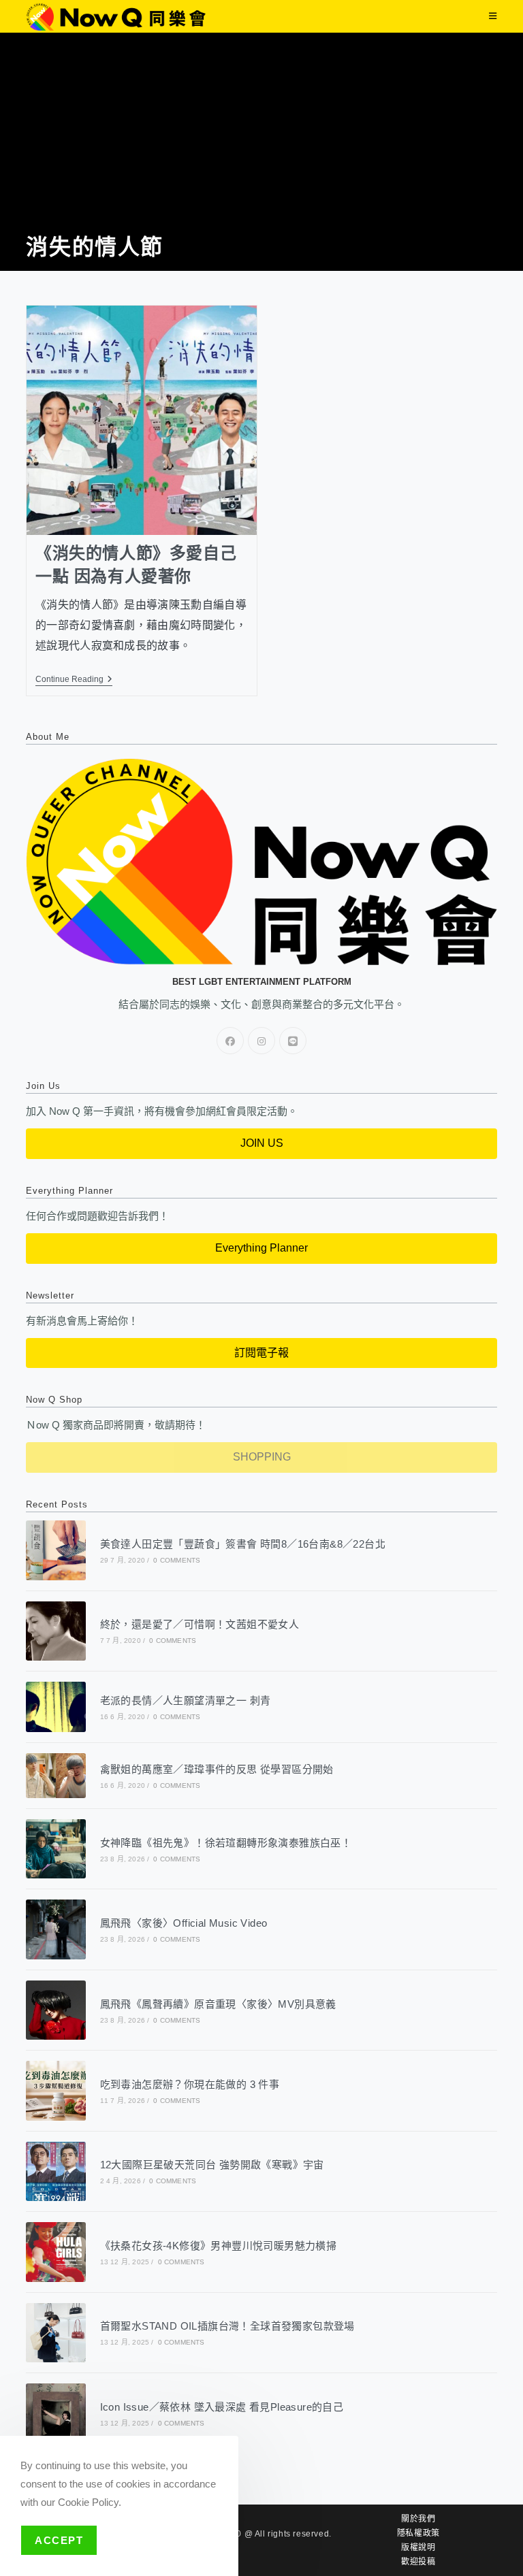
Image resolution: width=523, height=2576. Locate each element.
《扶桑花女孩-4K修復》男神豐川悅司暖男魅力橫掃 (219, 2246)
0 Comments (177, 1560)
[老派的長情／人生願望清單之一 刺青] (56, 1707)
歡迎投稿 (418, 2562)
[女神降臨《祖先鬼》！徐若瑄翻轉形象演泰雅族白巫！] (56, 1849)
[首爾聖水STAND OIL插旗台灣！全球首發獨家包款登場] (56, 2333)
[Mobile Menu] (493, 16)
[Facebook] (230, 1041)
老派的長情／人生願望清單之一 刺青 (186, 1700)
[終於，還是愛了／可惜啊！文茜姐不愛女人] (56, 1631)
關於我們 (418, 2519)
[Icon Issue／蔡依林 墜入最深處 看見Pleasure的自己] (56, 2413)
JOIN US (262, 1143)
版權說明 (418, 2547)
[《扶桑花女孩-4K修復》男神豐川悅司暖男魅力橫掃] (56, 2252)
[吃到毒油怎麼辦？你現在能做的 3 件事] (56, 2090)
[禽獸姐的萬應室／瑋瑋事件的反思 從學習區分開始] (56, 1776)
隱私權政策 (418, 2533)
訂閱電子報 (261, 1353)
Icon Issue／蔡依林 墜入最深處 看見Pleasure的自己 (222, 2407)
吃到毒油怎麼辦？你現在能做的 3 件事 (190, 2084)
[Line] (293, 1041)
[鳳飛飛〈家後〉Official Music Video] (56, 1929)
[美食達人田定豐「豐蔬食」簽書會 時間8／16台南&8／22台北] (56, 1550)
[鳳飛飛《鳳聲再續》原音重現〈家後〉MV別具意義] (56, 2010)
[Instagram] (261, 1041)
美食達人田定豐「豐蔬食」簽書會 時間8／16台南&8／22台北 (243, 1544)
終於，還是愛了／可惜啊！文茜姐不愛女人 (200, 1624)
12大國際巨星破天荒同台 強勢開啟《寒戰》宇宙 (212, 2165)
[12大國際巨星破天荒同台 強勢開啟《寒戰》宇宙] (56, 2171)
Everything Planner (261, 1248)
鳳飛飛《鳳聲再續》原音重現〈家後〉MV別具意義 (218, 2004)
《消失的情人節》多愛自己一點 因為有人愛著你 (136, 565)
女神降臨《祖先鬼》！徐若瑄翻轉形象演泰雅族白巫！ (226, 1843)
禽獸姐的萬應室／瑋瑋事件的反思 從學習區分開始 (217, 1769)
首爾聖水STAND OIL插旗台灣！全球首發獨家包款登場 (227, 2326)
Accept (59, 2540)
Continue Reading (74, 679)
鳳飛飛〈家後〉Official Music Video (184, 1923)
